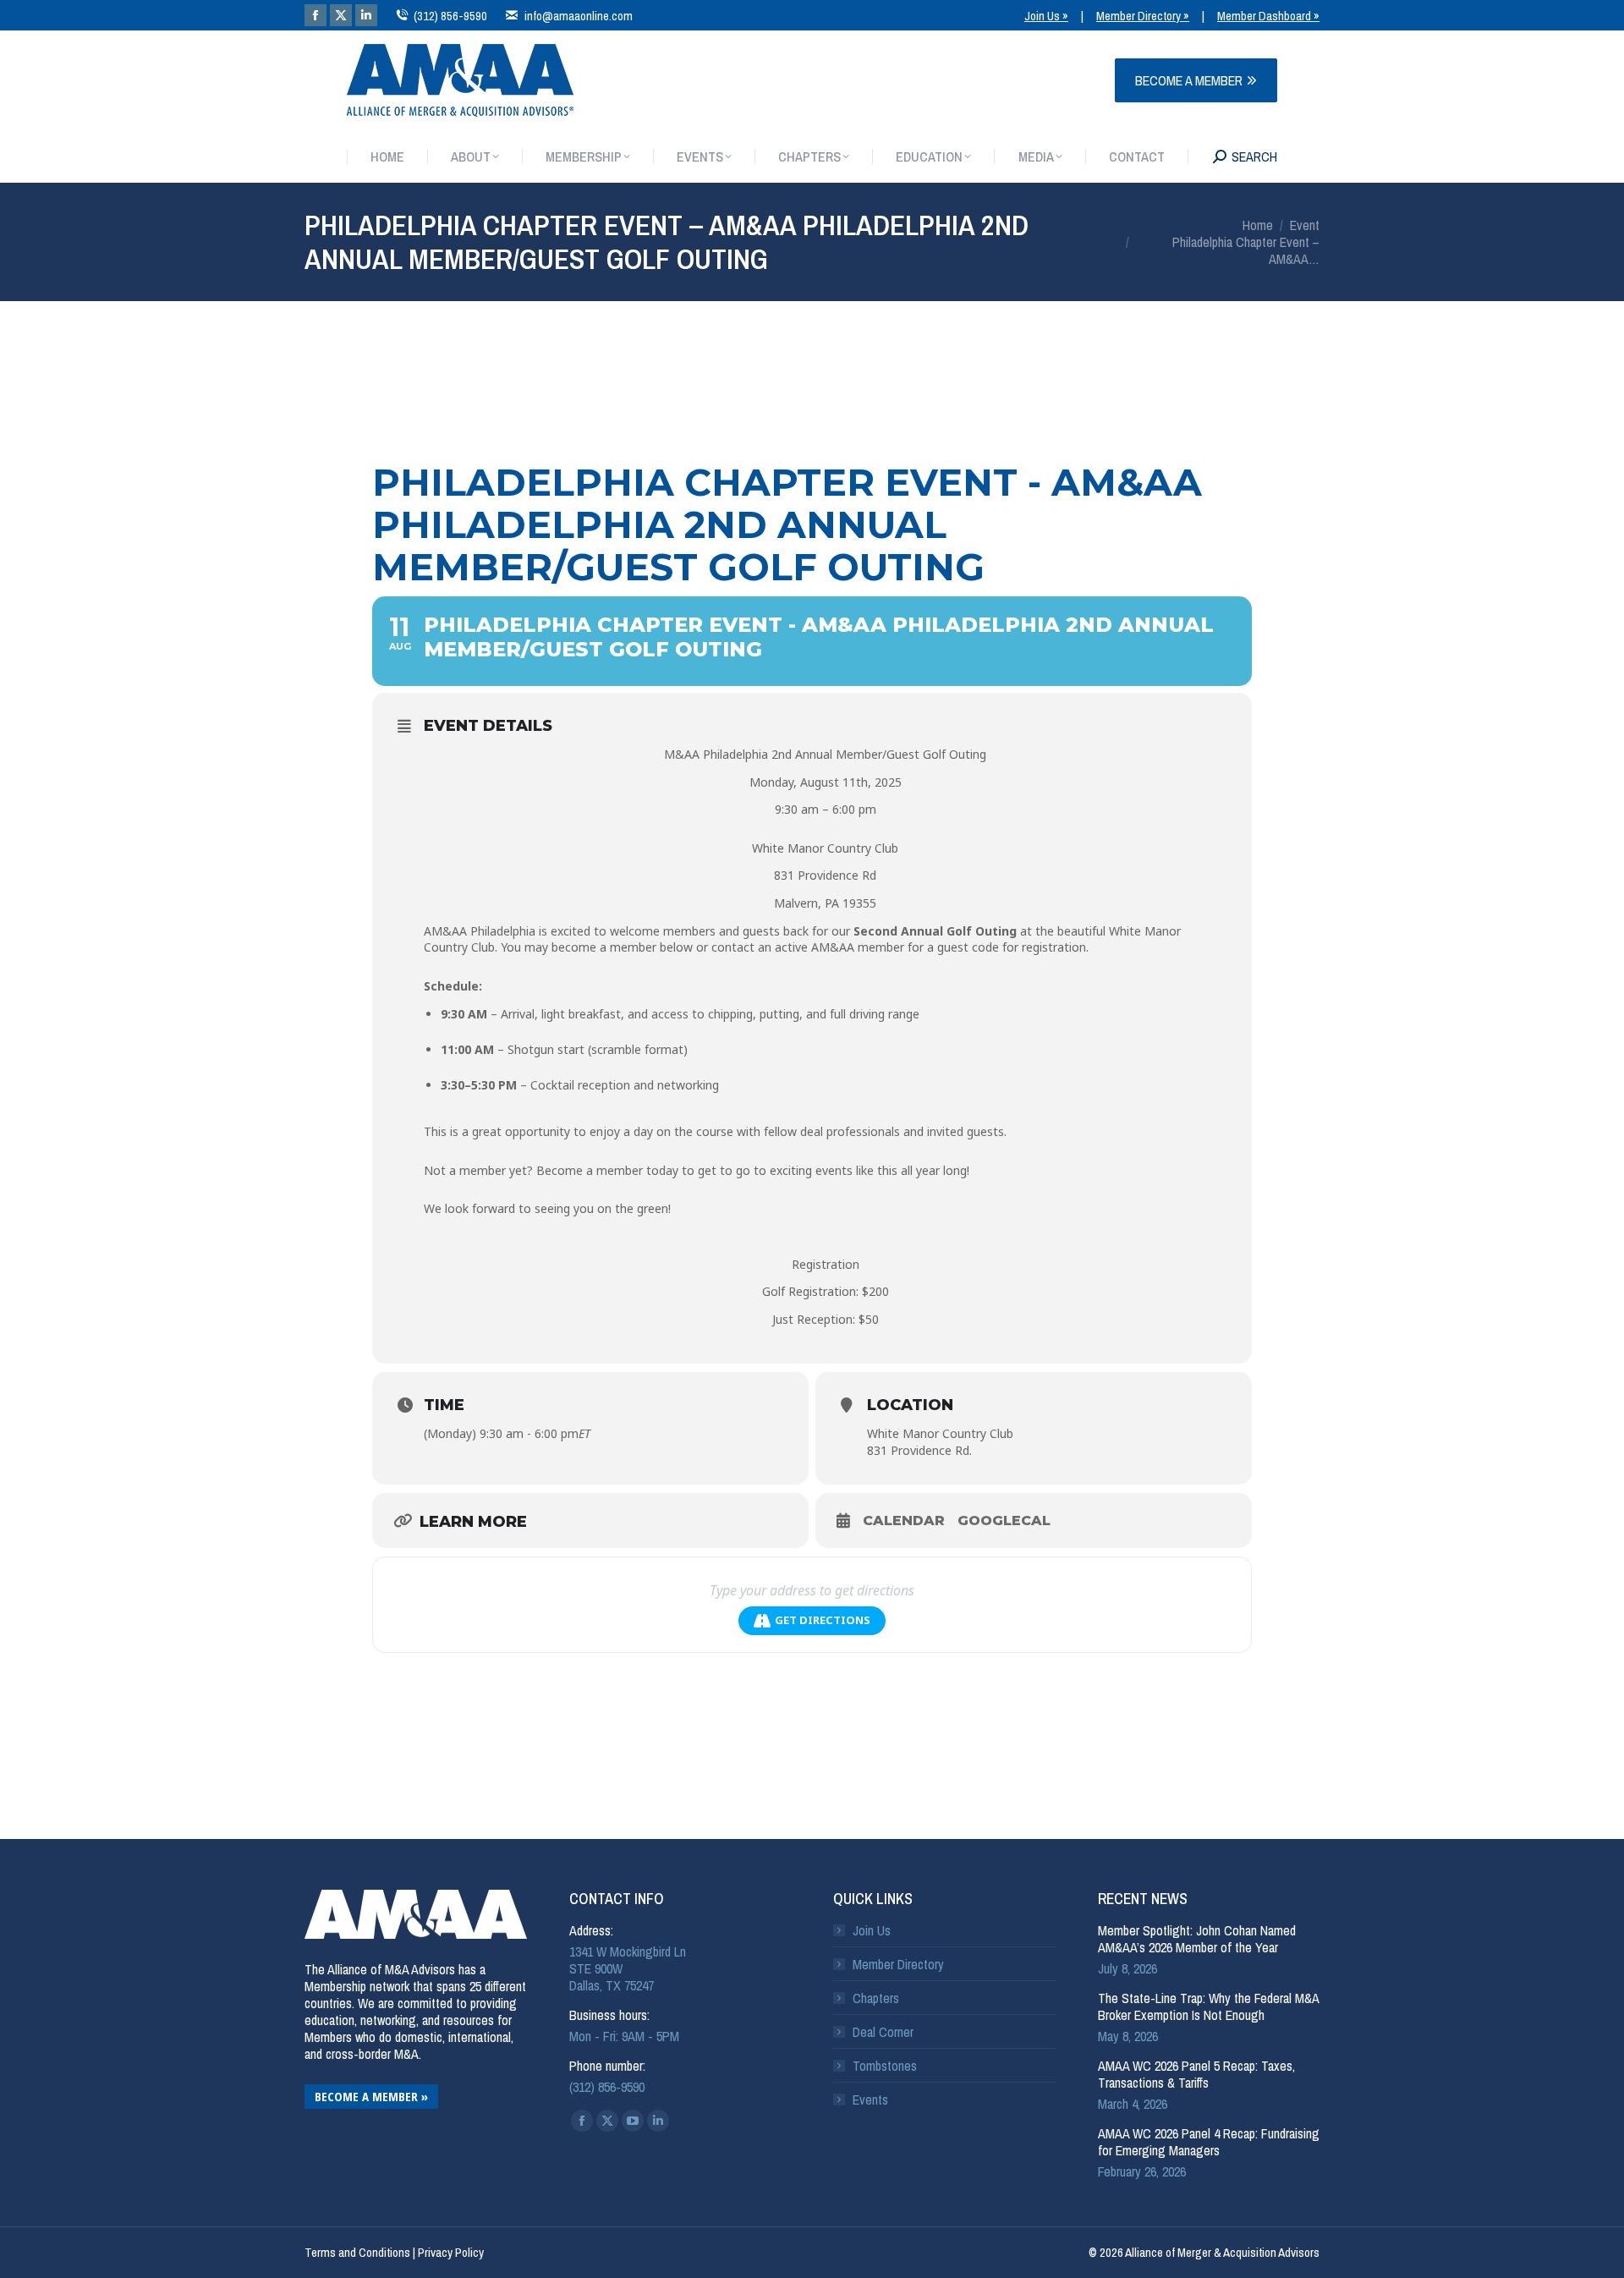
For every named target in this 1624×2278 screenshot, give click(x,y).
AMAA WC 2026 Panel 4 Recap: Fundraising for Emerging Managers (1209, 2142)
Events (870, 2100)
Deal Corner (883, 2032)
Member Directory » (1143, 16)
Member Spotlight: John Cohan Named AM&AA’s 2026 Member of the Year (1197, 1939)
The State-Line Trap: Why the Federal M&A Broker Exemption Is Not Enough (1208, 2006)
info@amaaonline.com (578, 16)
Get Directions (823, 1620)
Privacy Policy (451, 2252)
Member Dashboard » (1268, 16)
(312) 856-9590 (450, 16)
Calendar (904, 1520)
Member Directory (898, 1964)
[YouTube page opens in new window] (633, 2121)
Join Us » (1046, 16)
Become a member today (607, 1170)
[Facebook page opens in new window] (315, 15)
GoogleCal (1004, 1520)
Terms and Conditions (357, 2252)
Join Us (872, 1930)
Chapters (876, 1998)
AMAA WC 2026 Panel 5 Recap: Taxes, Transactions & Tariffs (1196, 2074)
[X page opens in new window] (341, 15)
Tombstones (885, 2066)
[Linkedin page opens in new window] (366, 15)
